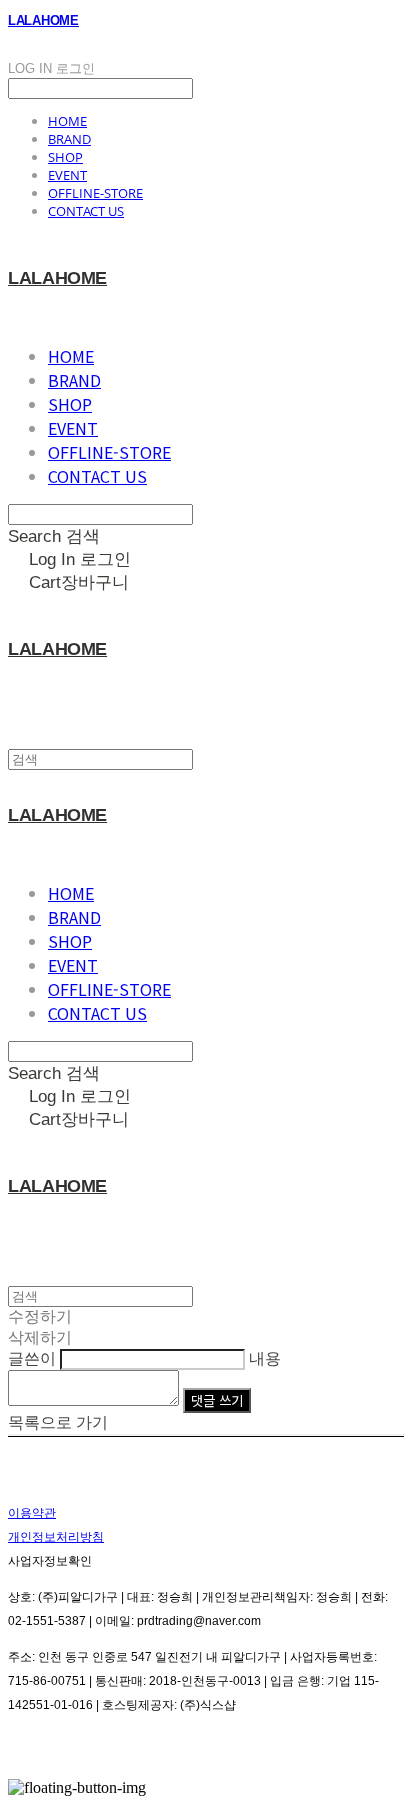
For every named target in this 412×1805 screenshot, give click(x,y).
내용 (265, 1358)
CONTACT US (86, 211)
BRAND (69, 139)
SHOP (65, 157)
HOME (67, 121)
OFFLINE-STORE (95, 193)
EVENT (67, 175)
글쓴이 (32, 1358)
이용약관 (32, 1513)
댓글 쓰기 (217, 1400)
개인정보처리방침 (56, 1537)
